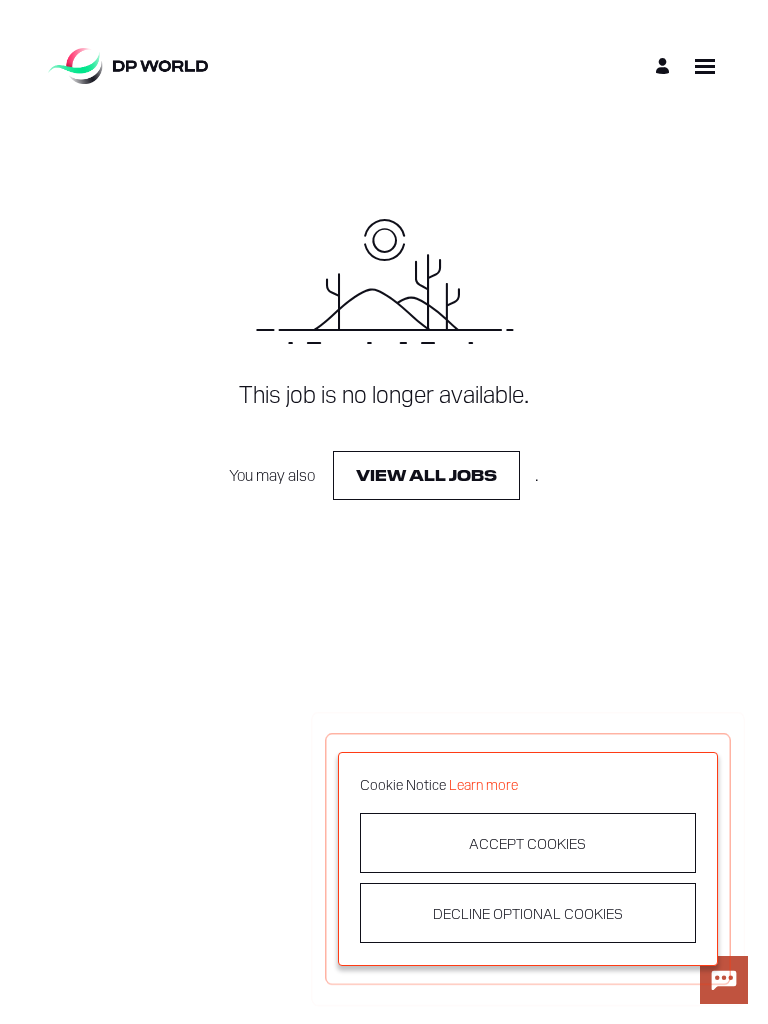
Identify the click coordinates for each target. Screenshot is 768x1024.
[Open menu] (705, 66)
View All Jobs (426, 474)
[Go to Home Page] (128, 66)
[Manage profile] (665, 66)
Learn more (483, 784)
